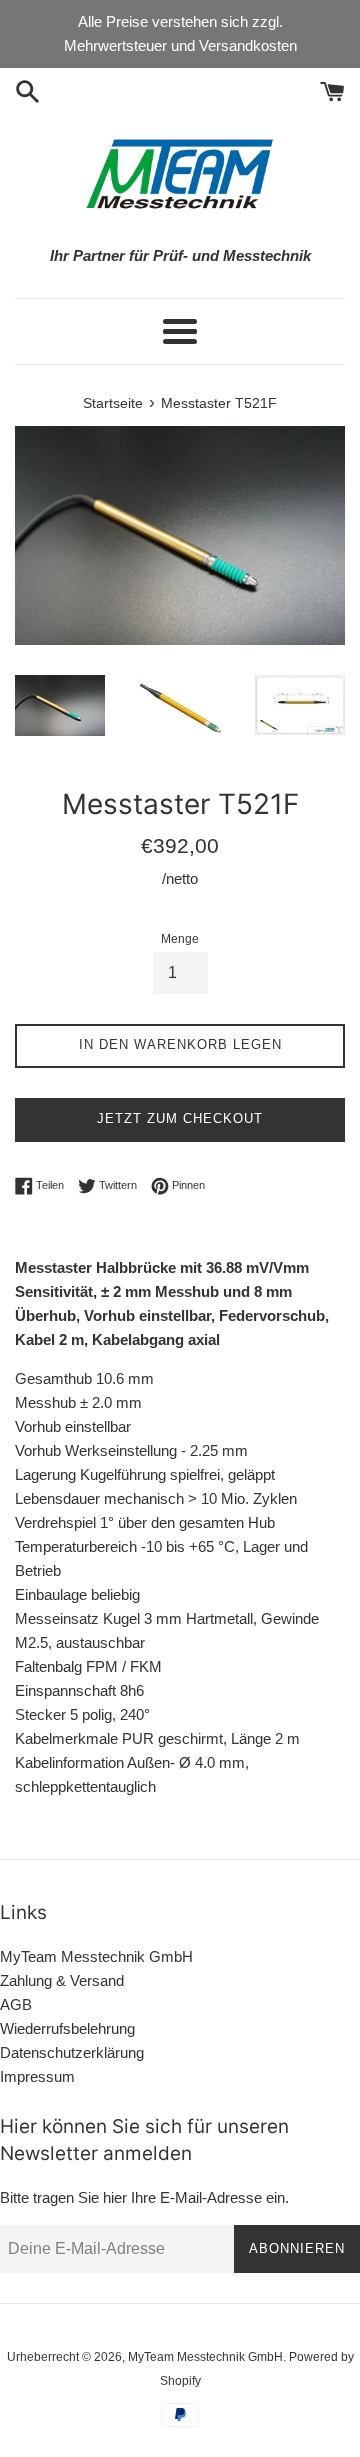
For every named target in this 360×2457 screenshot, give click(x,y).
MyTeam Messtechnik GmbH (96, 1956)
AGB (16, 2004)
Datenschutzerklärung (72, 2052)
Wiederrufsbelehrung (67, 2028)
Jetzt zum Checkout (180, 1118)
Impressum (37, 2076)
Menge (180, 939)
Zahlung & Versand (62, 1980)
